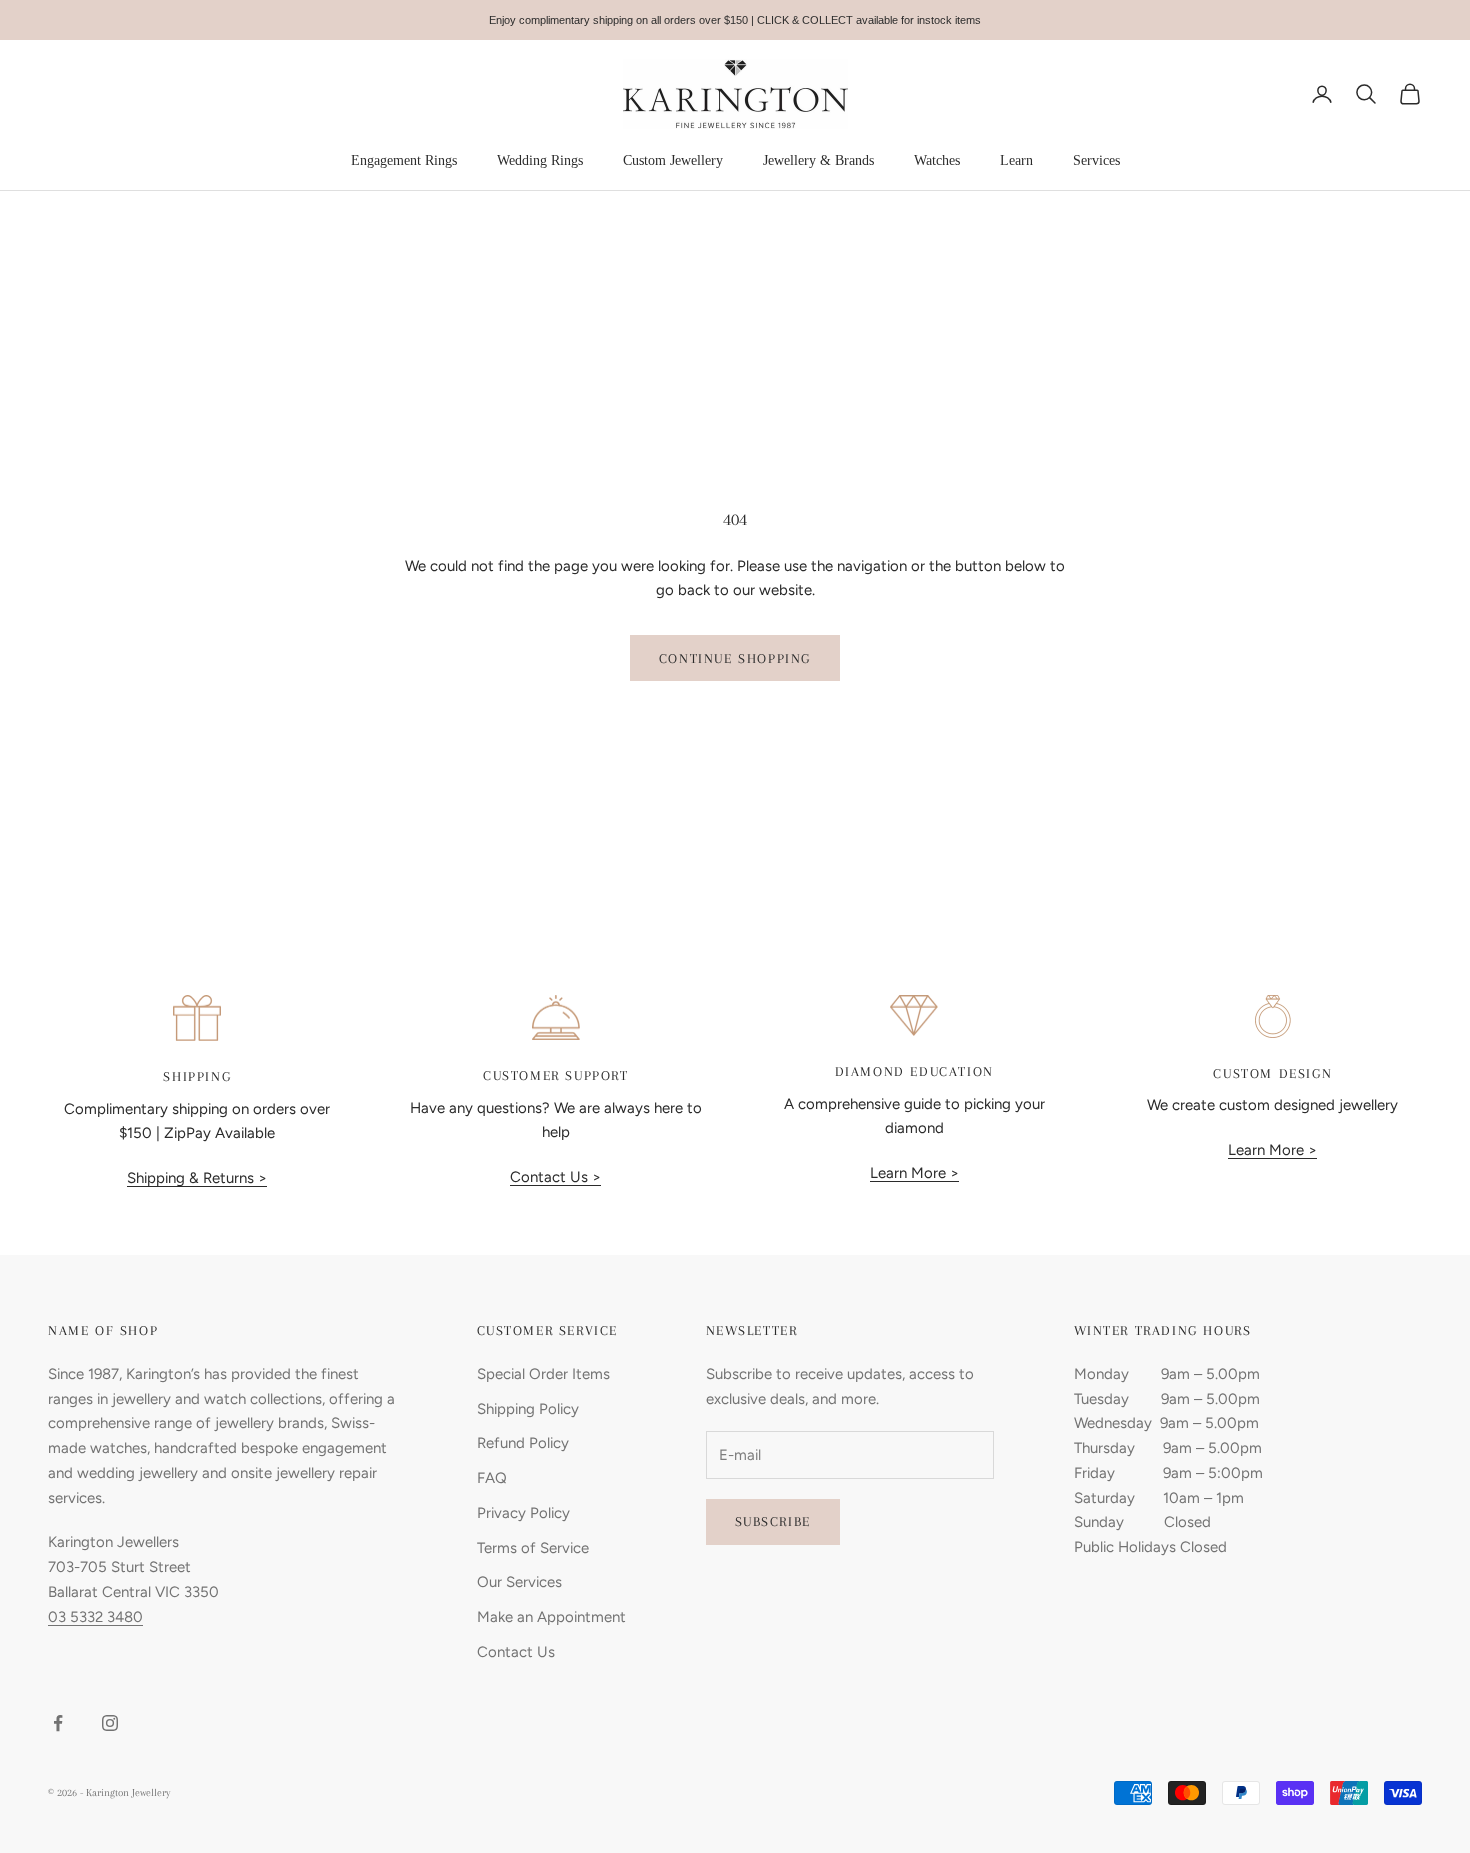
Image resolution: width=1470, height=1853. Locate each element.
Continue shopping (735, 658)
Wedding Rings (540, 160)
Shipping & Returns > (197, 1178)
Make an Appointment (551, 1617)
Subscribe (773, 1521)
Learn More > (914, 1173)
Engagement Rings (404, 160)
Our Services (519, 1582)
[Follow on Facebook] (58, 1723)
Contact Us (516, 1652)
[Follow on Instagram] (110, 1723)
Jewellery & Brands (818, 160)
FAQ (492, 1478)
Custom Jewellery (673, 160)
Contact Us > (555, 1177)
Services (1096, 160)
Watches (937, 160)
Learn (1016, 160)
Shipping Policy (528, 1409)
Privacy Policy (523, 1513)
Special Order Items (543, 1374)
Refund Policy (523, 1443)
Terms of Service (533, 1548)
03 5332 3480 (95, 1617)
